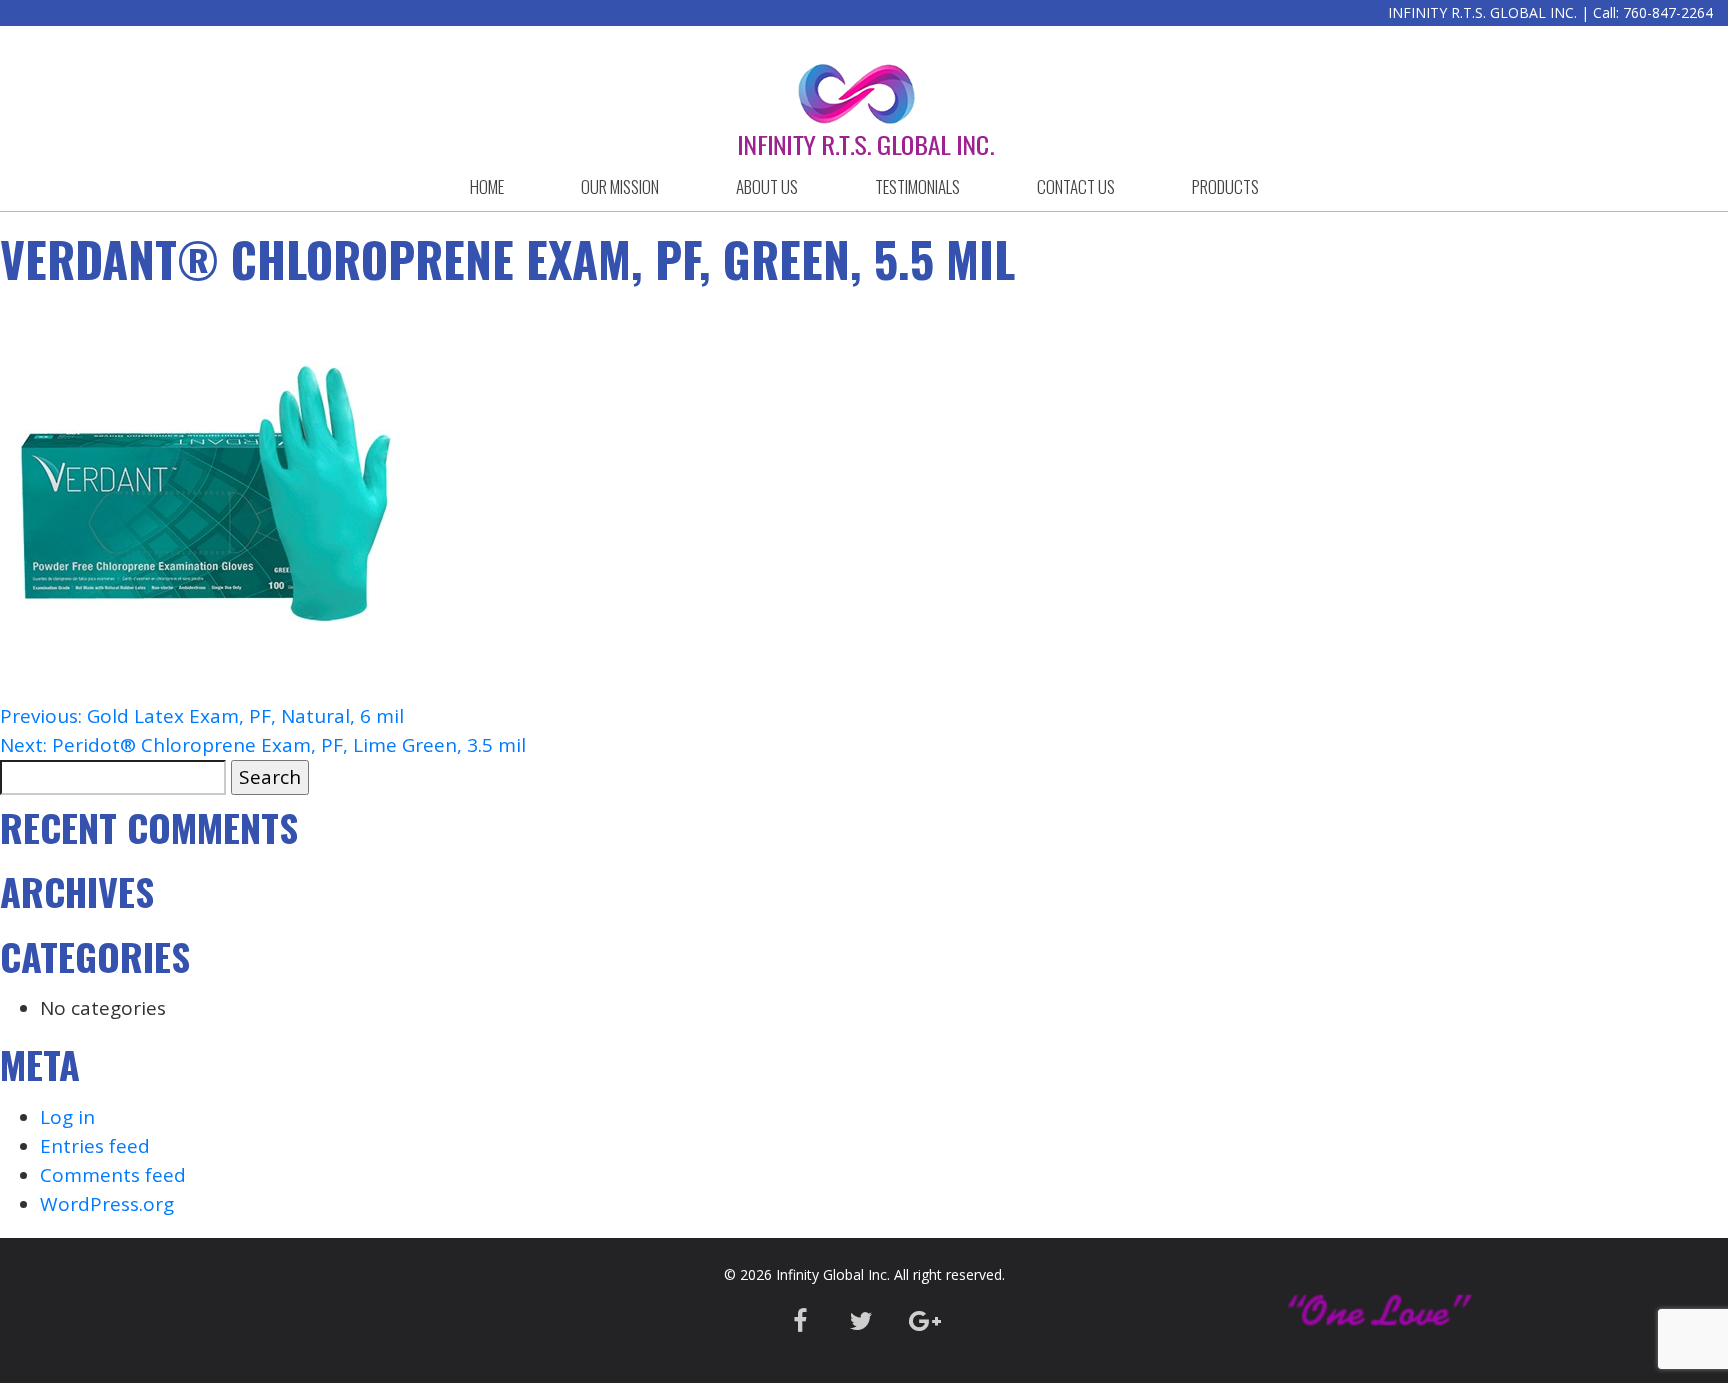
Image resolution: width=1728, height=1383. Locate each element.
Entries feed (95, 1146)
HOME (487, 186)
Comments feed (113, 1175)
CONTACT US (1076, 186)
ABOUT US (767, 186)
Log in (67, 1117)
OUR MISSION (620, 186)
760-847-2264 (1668, 12)
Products (1225, 186)
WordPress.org (107, 1204)
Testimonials (917, 186)
